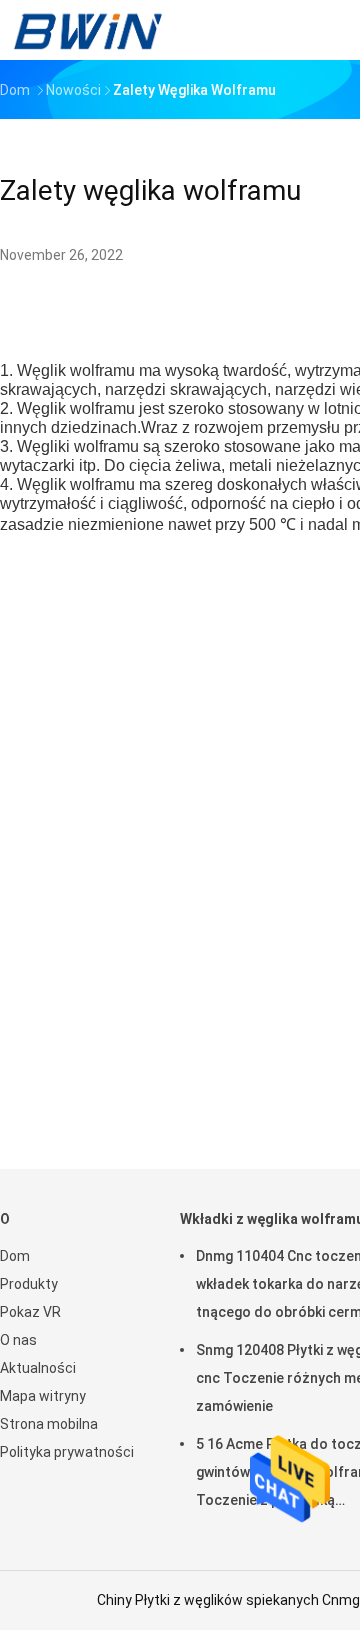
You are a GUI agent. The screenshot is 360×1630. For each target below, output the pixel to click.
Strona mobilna (49, 1424)
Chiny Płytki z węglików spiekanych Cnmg (228, 1600)
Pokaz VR (30, 1312)
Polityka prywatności (67, 1452)
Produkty (29, 1284)
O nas (18, 1340)
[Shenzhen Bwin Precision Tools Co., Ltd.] (88, 30)
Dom (15, 1256)
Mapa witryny (43, 1396)
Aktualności (38, 1368)
